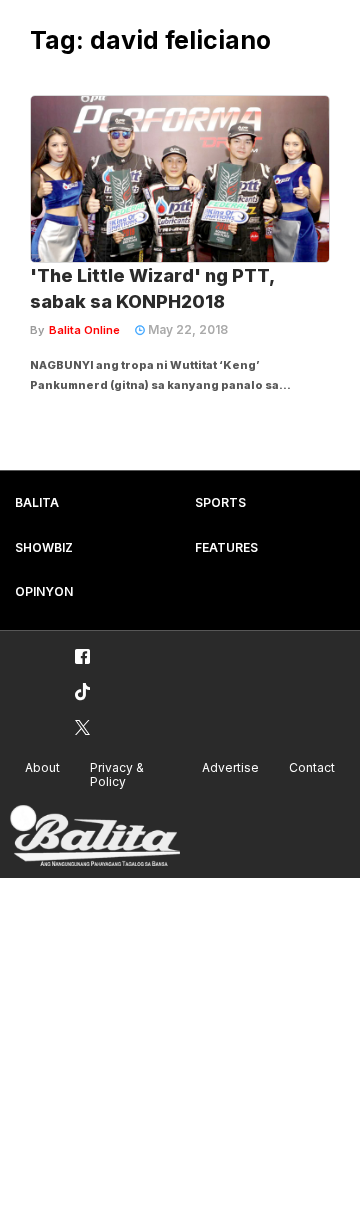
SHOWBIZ (44, 547)
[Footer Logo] (95, 836)
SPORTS (220, 502)
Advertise (230, 767)
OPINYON (44, 591)
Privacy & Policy (117, 775)
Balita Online (84, 330)
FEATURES (226, 547)
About (42, 767)
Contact (312, 767)
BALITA (37, 502)
